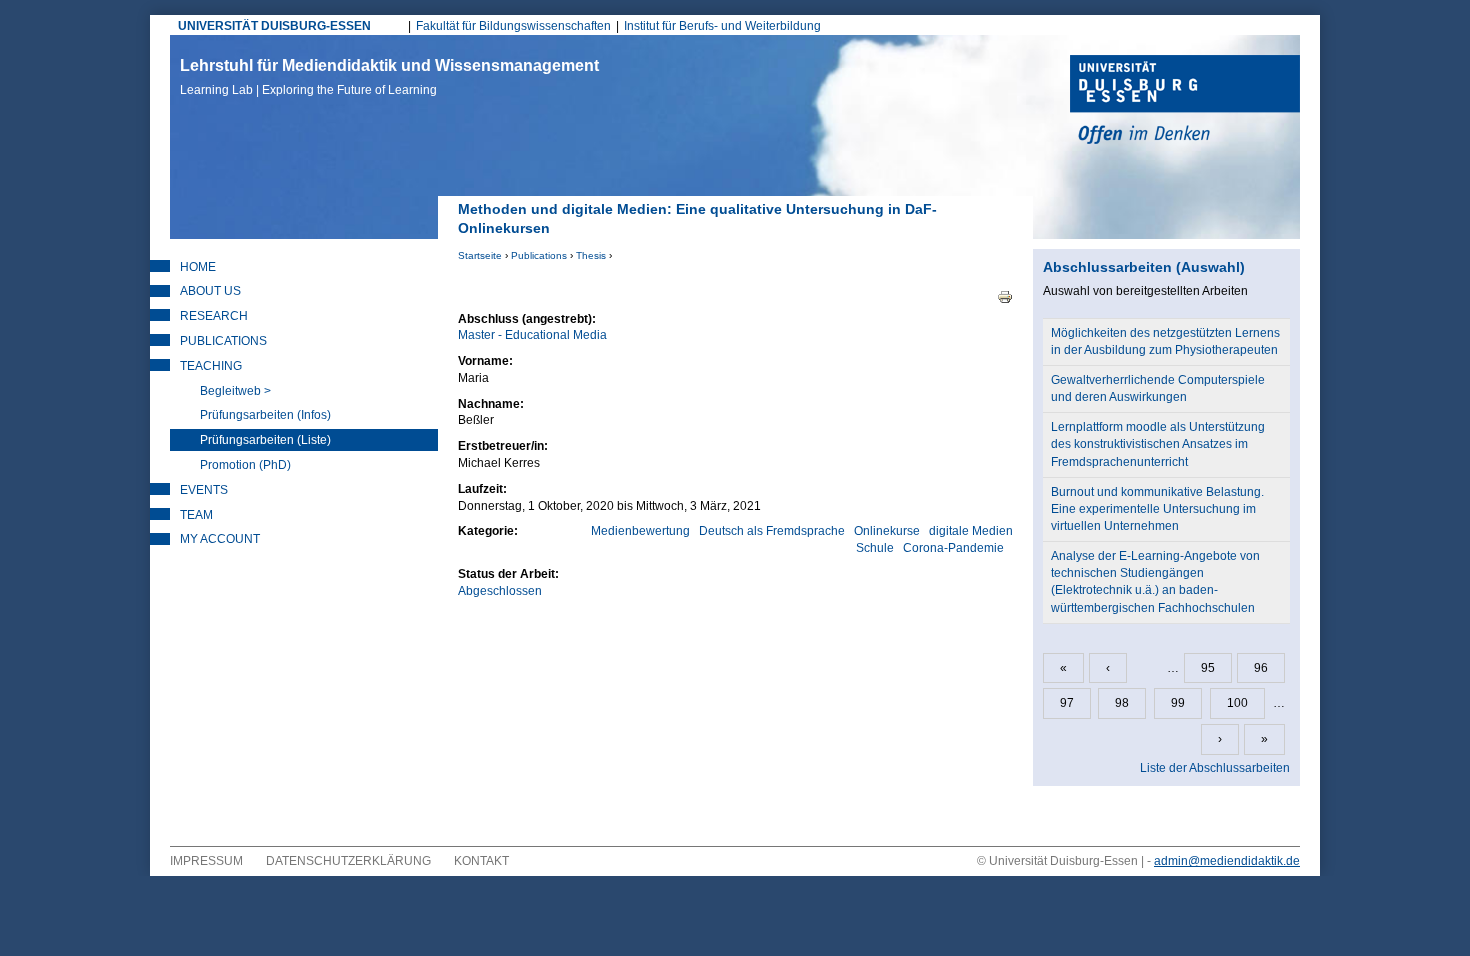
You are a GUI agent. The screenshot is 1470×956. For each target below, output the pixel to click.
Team (196, 515)
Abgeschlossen (500, 591)
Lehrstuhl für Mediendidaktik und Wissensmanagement (389, 77)
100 (1237, 703)
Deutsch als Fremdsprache (772, 531)
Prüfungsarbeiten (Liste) (265, 440)
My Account (220, 539)
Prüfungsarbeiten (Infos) (265, 415)
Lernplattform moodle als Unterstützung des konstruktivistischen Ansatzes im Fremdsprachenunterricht (1158, 444)
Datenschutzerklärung (348, 861)
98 (1122, 703)
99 (1178, 703)
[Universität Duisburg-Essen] (1185, 102)
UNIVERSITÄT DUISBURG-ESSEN (274, 26)
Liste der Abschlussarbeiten (1215, 768)
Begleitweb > (235, 391)
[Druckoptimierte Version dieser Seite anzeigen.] (1005, 296)
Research (214, 316)
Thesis (591, 255)
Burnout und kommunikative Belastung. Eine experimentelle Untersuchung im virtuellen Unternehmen (1157, 509)
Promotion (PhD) (245, 465)
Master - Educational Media (532, 335)
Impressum (206, 861)
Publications (539, 255)
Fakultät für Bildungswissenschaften (513, 26)
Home (198, 267)
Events (204, 490)
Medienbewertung (640, 531)
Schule (875, 548)
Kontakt (481, 861)
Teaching (211, 366)
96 (1261, 668)
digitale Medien (971, 531)
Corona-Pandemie (953, 548)
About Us (210, 291)
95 (1208, 668)
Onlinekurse (887, 531)
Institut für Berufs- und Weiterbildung (722, 26)
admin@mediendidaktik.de (1227, 861)
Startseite (480, 255)
